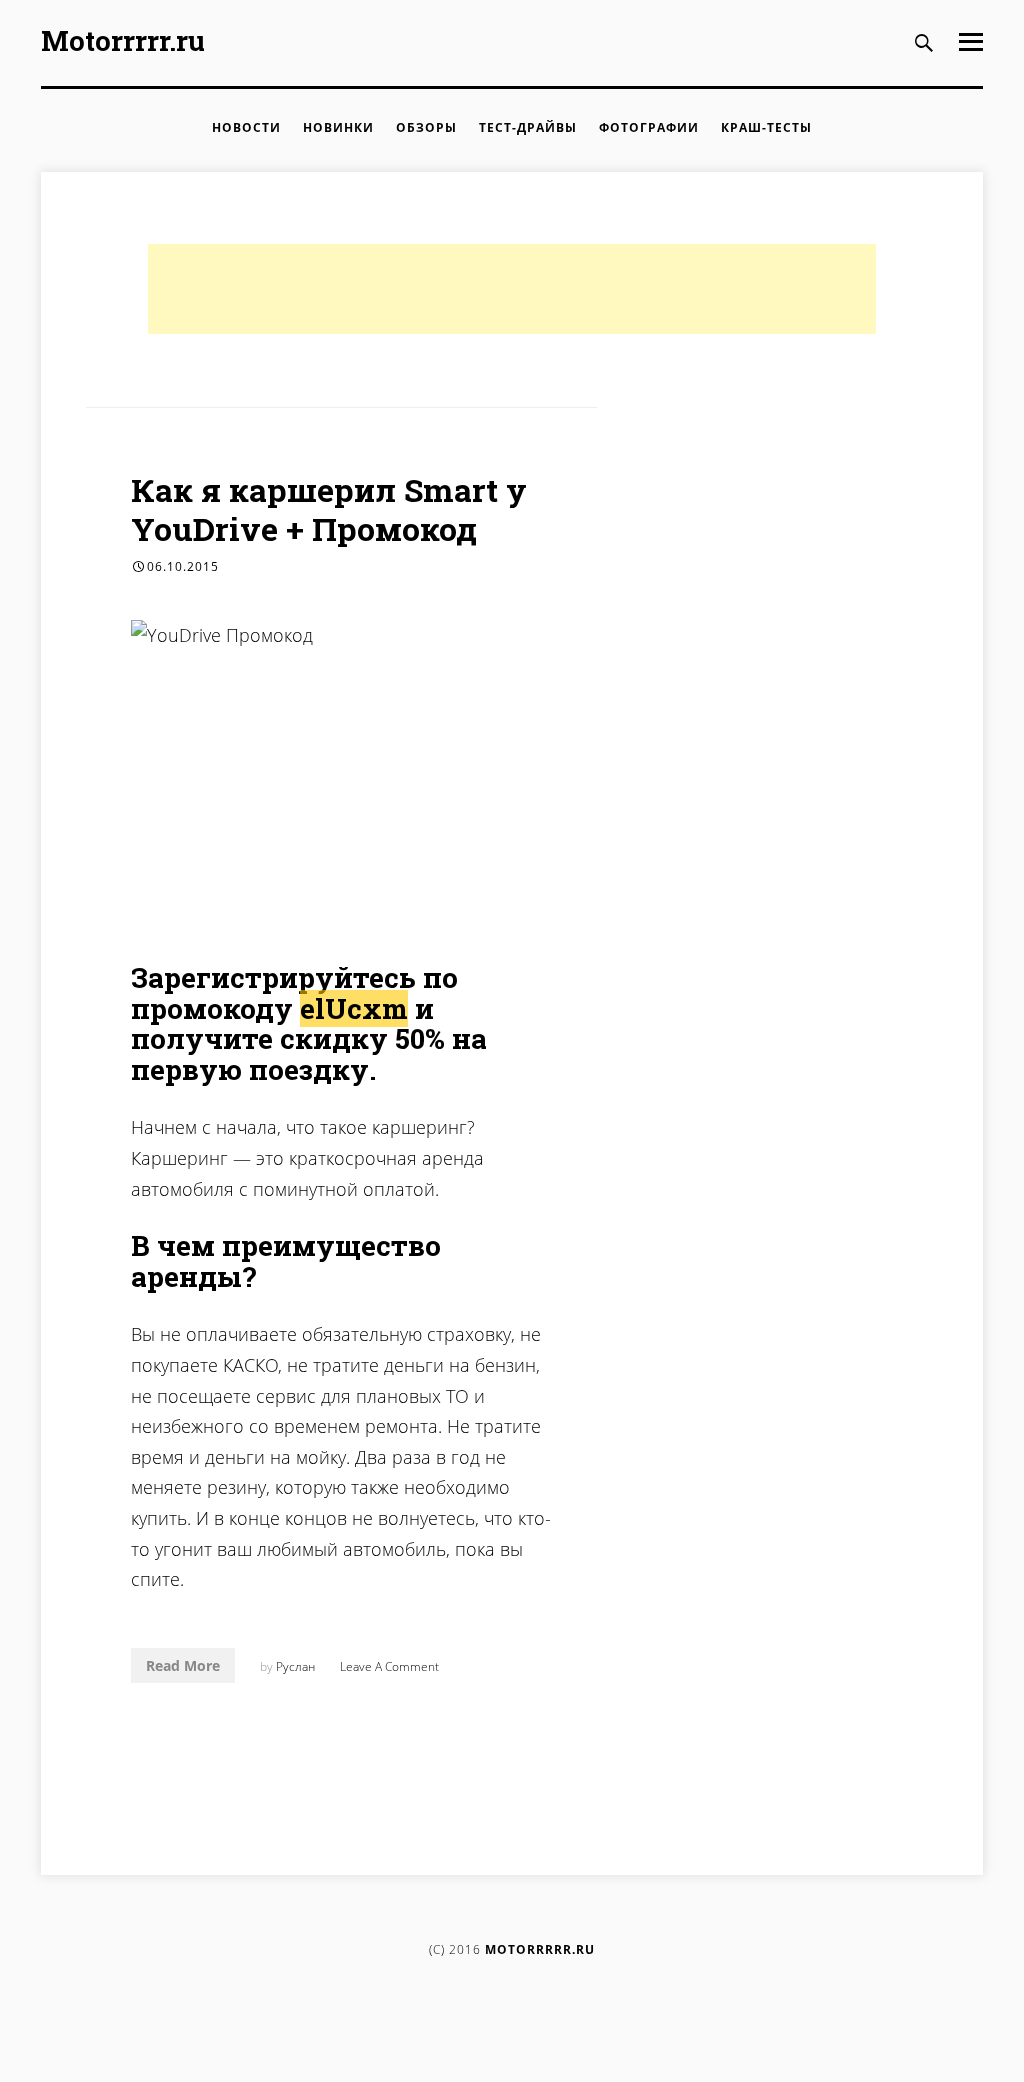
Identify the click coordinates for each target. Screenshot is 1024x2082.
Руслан (295, 1666)
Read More (183, 1665)
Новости (246, 127)
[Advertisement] (512, 289)
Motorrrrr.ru (123, 40)
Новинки (338, 127)
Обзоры (426, 127)
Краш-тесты (766, 127)
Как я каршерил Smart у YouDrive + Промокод (329, 509)
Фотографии (649, 127)
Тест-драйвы (528, 127)
